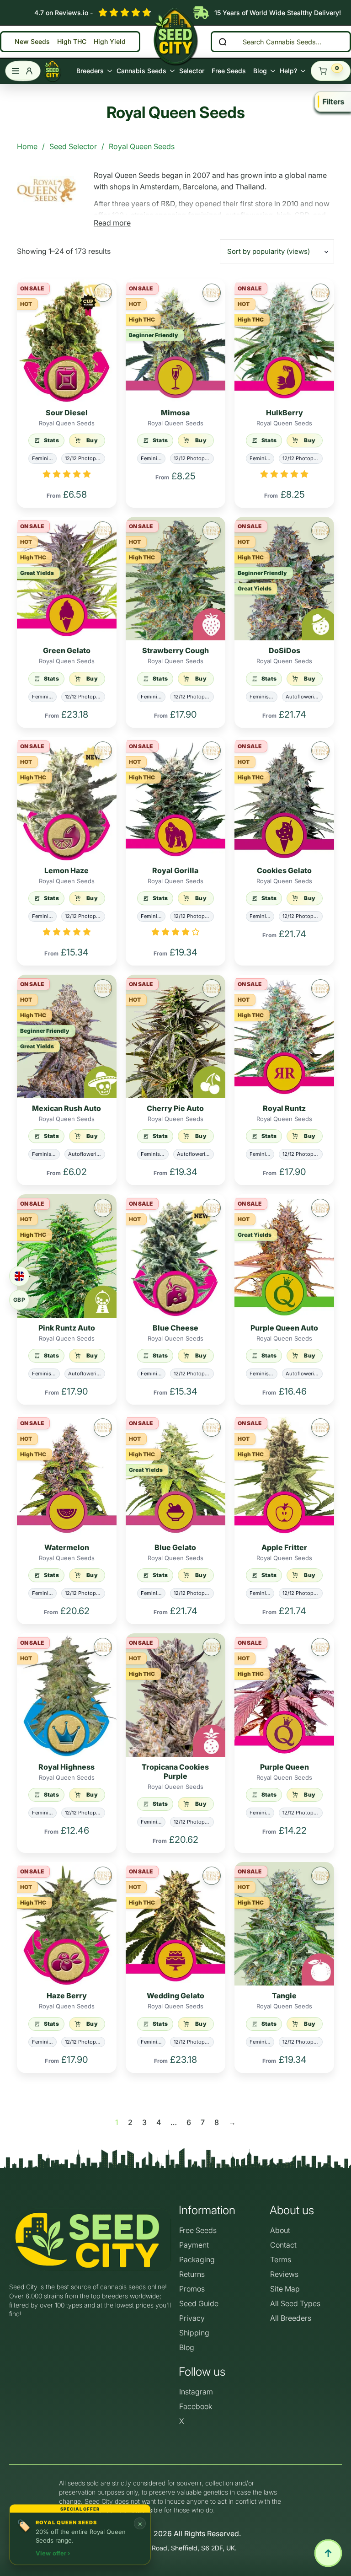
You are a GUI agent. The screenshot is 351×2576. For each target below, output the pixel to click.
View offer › (53, 2553)
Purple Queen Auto (284, 1328)
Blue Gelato (175, 1547)
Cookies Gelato (284, 870)
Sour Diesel (67, 413)
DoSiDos (285, 650)
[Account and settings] (23, 71)
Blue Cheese (175, 1328)
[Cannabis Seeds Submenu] (171, 71)
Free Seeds (229, 71)
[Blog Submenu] (271, 71)
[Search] (223, 42)
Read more (112, 223)
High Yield (110, 42)
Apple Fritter (284, 1547)
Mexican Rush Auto (66, 1108)
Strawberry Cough (175, 650)
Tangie (284, 1996)
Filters (334, 102)
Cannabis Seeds (141, 71)
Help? (288, 71)
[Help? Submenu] (302, 71)
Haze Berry (67, 1996)
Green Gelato (67, 650)
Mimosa (175, 413)
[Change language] (19, 1276)
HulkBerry (285, 413)
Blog (260, 71)
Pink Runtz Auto (67, 1328)
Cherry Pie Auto (175, 1108)
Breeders (90, 71)
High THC (72, 42)
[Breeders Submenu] (108, 71)
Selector (192, 71)
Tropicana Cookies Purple (175, 1771)
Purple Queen (285, 1767)
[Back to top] (328, 2553)
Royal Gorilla (175, 870)
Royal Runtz (284, 1108)
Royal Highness (66, 1767)
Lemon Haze (66, 870)
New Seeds (32, 42)
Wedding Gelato (175, 1996)
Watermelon (67, 1547)
